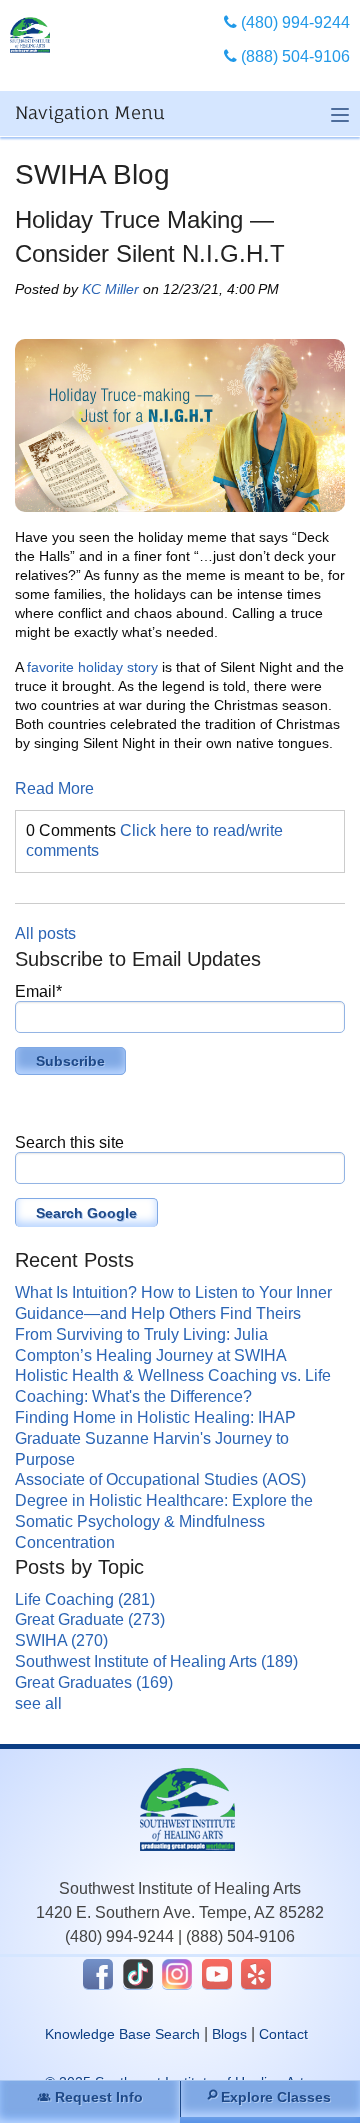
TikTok (138, 1974)
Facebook (98, 1974)
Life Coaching (85, 1599)
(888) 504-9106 (240, 1936)
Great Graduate (90, 1619)
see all (38, 1703)
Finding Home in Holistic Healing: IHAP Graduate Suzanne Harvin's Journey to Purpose (155, 1438)
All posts (45, 933)
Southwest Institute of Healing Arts (156, 1661)
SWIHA (61, 1640)
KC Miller (110, 289)
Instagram (177, 1974)
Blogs (229, 2034)
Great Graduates (94, 1682)
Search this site (69, 1142)
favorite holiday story (92, 667)
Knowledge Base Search (122, 2034)
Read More (54, 788)
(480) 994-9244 (119, 1936)
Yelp (256, 1974)
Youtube (217, 1974)
